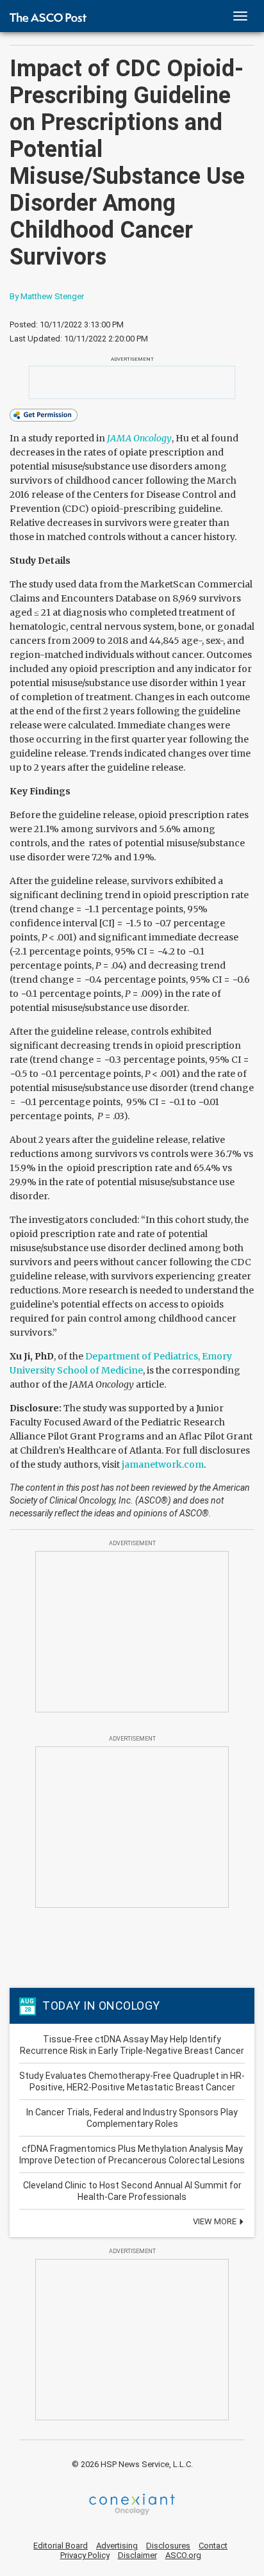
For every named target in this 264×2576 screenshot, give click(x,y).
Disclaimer (137, 2555)
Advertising (117, 2546)
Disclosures (168, 2546)
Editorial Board (61, 2546)
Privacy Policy (85, 2555)
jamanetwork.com (163, 1464)
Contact (213, 2546)
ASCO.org (183, 2555)
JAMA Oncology (139, 438)
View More (216, 2221)
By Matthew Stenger (47, 296)
